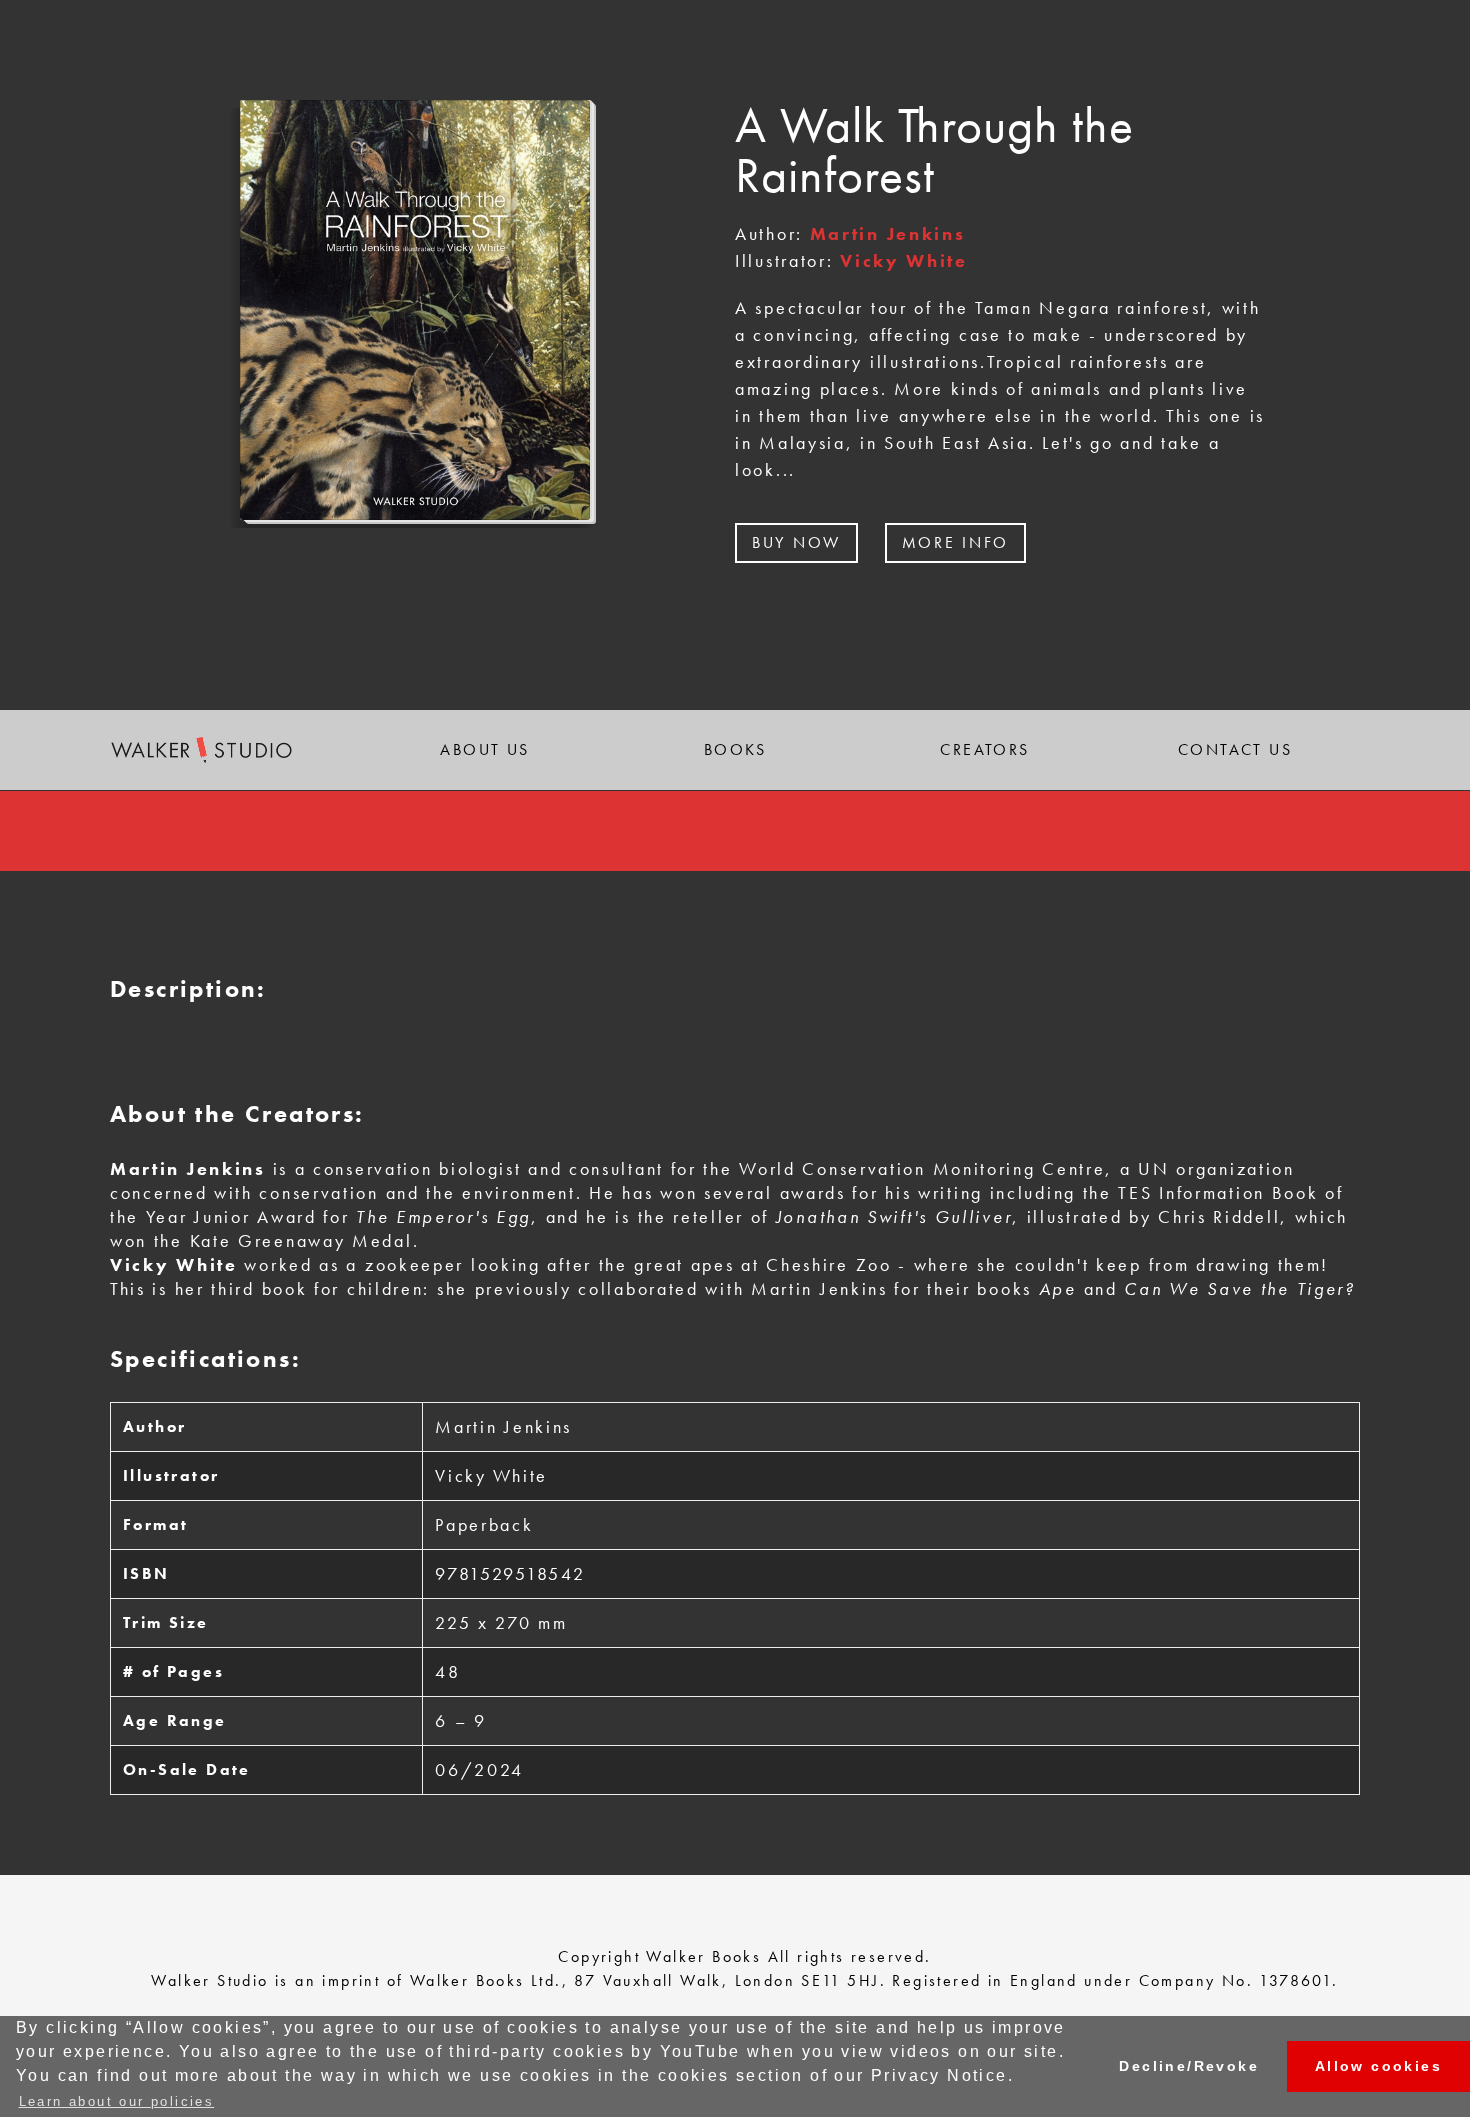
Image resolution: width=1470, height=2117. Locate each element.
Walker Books (703, 1956)
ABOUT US (484, 749)
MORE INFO (955, 542)
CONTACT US (1235, 749)
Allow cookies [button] (1378, 2066)
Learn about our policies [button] (117, 2101)
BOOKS (735, 749)
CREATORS (984, 749)
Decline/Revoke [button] (1189, 2066)
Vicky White (904, 260)
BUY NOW (796, 542)
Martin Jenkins (888, 233)
